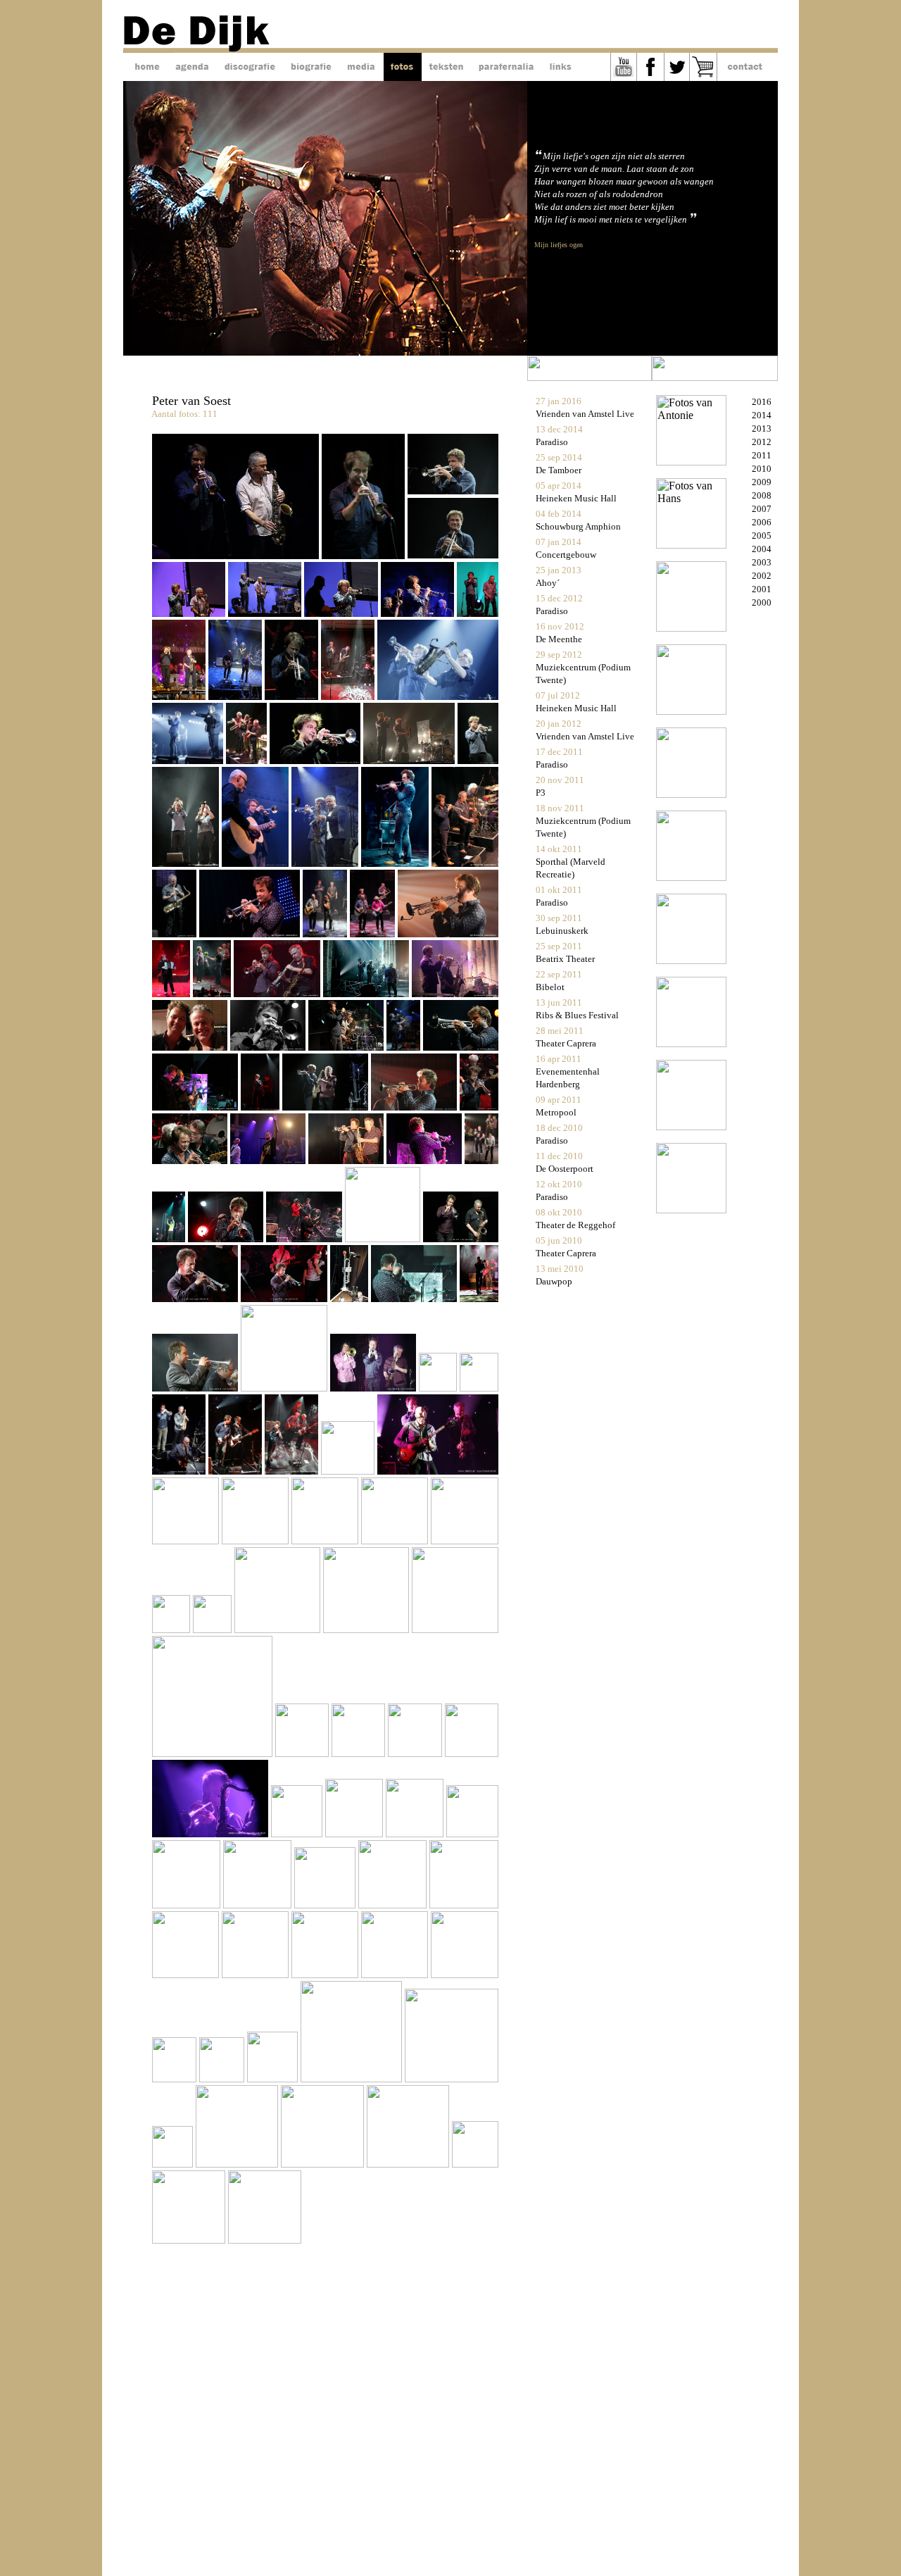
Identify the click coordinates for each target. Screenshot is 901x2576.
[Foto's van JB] (691, 1043)
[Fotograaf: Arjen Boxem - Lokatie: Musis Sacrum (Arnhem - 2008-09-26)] (416, 1833)
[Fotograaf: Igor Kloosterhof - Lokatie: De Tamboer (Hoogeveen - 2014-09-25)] (453, 490)
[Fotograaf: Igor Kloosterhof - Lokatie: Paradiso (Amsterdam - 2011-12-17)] (257, 863)
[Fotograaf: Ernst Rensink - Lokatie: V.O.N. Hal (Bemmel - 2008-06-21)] (394, 1905)
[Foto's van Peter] (691, 960)
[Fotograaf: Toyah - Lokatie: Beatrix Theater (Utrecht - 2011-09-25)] (191, 1047)
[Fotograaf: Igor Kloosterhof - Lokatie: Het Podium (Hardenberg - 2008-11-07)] (472, 1753)
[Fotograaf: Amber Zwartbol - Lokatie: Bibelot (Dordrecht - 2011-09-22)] (269, 1047)
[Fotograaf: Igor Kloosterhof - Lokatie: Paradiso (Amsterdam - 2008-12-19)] (455, 1629)
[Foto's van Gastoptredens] (691, 1126)
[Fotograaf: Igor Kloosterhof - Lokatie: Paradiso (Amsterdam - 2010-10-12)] (305, 1238)
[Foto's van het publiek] (691, 1209)
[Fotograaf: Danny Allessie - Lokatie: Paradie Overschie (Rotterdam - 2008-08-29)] (259, 1905)
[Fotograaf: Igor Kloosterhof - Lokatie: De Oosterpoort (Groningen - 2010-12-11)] (347, 1160)
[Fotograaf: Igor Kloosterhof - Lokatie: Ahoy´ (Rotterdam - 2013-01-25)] (180, 696)
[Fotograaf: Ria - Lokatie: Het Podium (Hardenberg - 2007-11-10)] (176, 2078)
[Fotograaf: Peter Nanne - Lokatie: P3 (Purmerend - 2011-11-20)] (396, 863)
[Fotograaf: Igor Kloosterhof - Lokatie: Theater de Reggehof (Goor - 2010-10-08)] (384, 1238)
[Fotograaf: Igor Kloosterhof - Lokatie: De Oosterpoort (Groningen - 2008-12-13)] (360, 1753)
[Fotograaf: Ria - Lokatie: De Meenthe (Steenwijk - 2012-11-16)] (437, 696)
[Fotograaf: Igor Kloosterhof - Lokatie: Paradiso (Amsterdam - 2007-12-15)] (326, 1974)
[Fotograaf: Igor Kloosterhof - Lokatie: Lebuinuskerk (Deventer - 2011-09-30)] (367, 993)
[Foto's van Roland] (691, 877)
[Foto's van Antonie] (691, 462)
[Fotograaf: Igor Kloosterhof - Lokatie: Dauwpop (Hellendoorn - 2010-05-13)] (196, 1388)
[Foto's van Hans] (691, 545)
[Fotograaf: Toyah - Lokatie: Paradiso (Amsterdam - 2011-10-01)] (278, 993)
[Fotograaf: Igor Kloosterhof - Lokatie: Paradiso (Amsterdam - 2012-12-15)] (237, 696)
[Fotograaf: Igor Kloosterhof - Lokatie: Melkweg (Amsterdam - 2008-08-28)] (326, 1905)
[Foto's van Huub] (691, 628)
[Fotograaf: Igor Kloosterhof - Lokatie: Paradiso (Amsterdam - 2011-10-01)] (172, 993)
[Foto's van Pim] (691, 794)
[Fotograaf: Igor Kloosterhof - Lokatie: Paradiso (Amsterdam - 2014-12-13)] (235, 555)
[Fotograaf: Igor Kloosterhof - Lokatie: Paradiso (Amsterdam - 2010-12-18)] (479, 1107)
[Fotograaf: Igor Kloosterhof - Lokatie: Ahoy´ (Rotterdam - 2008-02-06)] (187, 1974)
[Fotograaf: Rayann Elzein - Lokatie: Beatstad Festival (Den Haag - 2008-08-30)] (188, 1905)
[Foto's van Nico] (691, 711)
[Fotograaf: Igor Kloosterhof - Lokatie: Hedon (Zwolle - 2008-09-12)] (472, 1833)
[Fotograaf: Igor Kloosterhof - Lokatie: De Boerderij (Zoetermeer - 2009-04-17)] (279, 1629)
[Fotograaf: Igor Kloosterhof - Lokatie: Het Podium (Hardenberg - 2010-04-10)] (285, 1388)
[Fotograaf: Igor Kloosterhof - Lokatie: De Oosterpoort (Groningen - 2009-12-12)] (437, 1471)
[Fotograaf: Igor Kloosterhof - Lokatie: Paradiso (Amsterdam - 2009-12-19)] (439, 1388)
